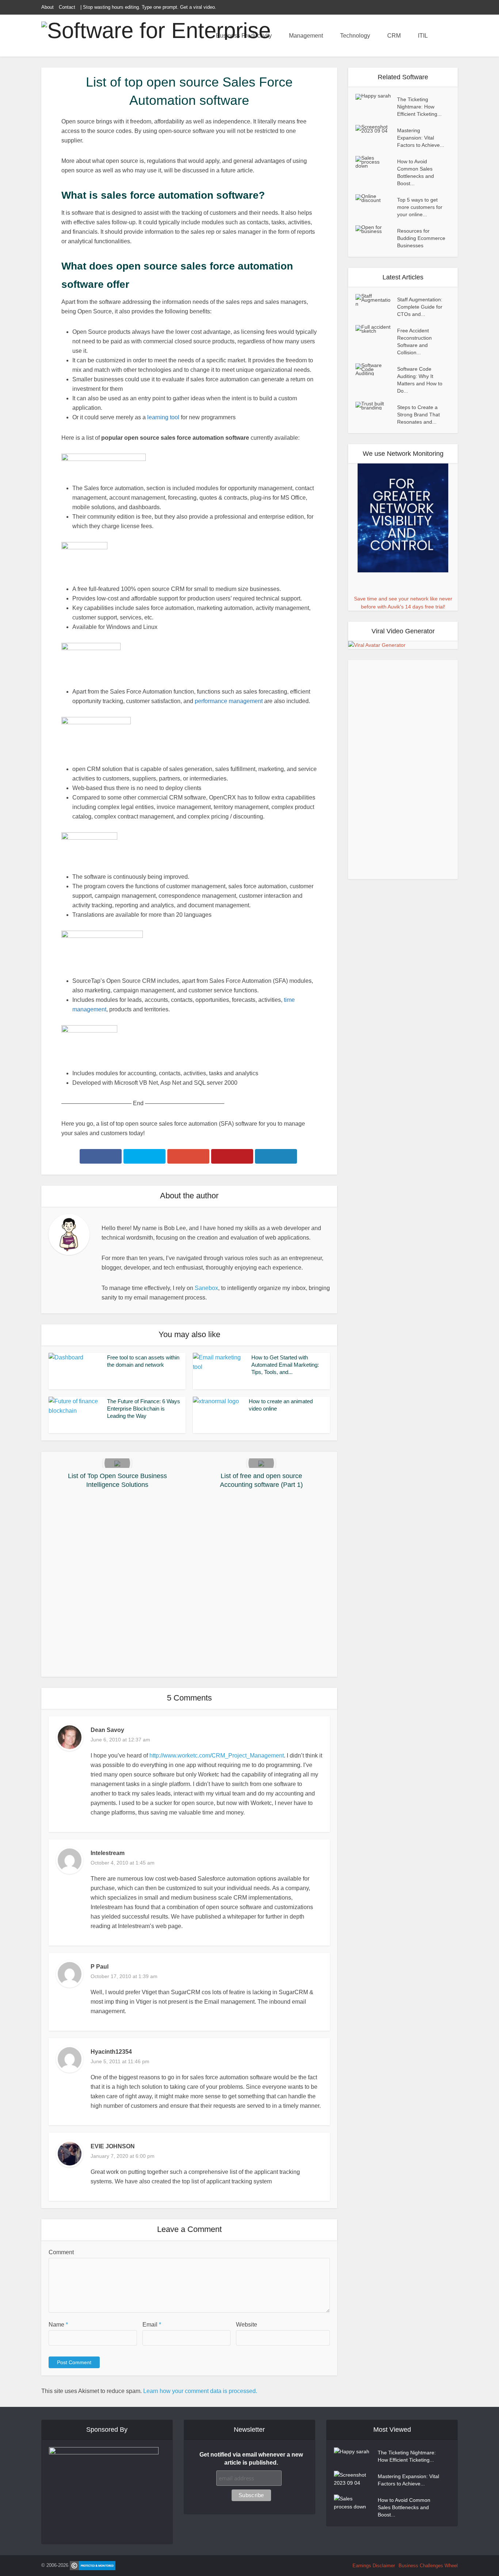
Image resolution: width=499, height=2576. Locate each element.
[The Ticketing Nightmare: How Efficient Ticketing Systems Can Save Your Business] (376, 97)
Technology (355, 36)
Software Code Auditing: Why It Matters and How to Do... (420, 380)
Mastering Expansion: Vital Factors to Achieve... (421, 138)
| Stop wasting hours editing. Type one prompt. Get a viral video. (148, 7)
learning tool (163, 417)
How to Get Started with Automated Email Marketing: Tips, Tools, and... (285, 1365)
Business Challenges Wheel (428, 2566)
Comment (61, 2252)
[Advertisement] (189, 1585)
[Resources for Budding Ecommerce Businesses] (376, 229)
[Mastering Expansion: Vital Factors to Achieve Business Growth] (376, 129)
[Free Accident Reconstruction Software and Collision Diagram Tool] (376, 329)
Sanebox (206, 1288)
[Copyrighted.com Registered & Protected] (93, 2565)
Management (306, 36)
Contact (67, 7)
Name (58, 2325)
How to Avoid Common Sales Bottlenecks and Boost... (416, 172)
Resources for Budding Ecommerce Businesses (421, 238)
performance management (229, 701)
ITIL (423, 36)
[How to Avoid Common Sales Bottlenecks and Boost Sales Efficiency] (376, 162)
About (47, 7)
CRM (394, 36)
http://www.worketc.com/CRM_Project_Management (217, 1756)
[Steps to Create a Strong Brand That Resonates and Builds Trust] (376, 406)
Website (247, 2325)
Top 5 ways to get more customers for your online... (420, 207)
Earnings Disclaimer (374, 2566)
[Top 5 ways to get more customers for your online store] (376, 198)
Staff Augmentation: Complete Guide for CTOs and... (420, 307)
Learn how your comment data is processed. (200, 2391)
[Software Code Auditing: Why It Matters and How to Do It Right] (376, 369)
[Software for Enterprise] (156, 30)
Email (152, 2325)
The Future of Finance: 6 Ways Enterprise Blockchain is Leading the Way (144, 1409)
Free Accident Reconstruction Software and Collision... (414, 341)
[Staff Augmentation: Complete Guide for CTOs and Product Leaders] (376, 300)
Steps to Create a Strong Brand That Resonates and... (418, 415)
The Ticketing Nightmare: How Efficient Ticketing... (419, 107)
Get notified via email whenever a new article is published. (251, 2459)
